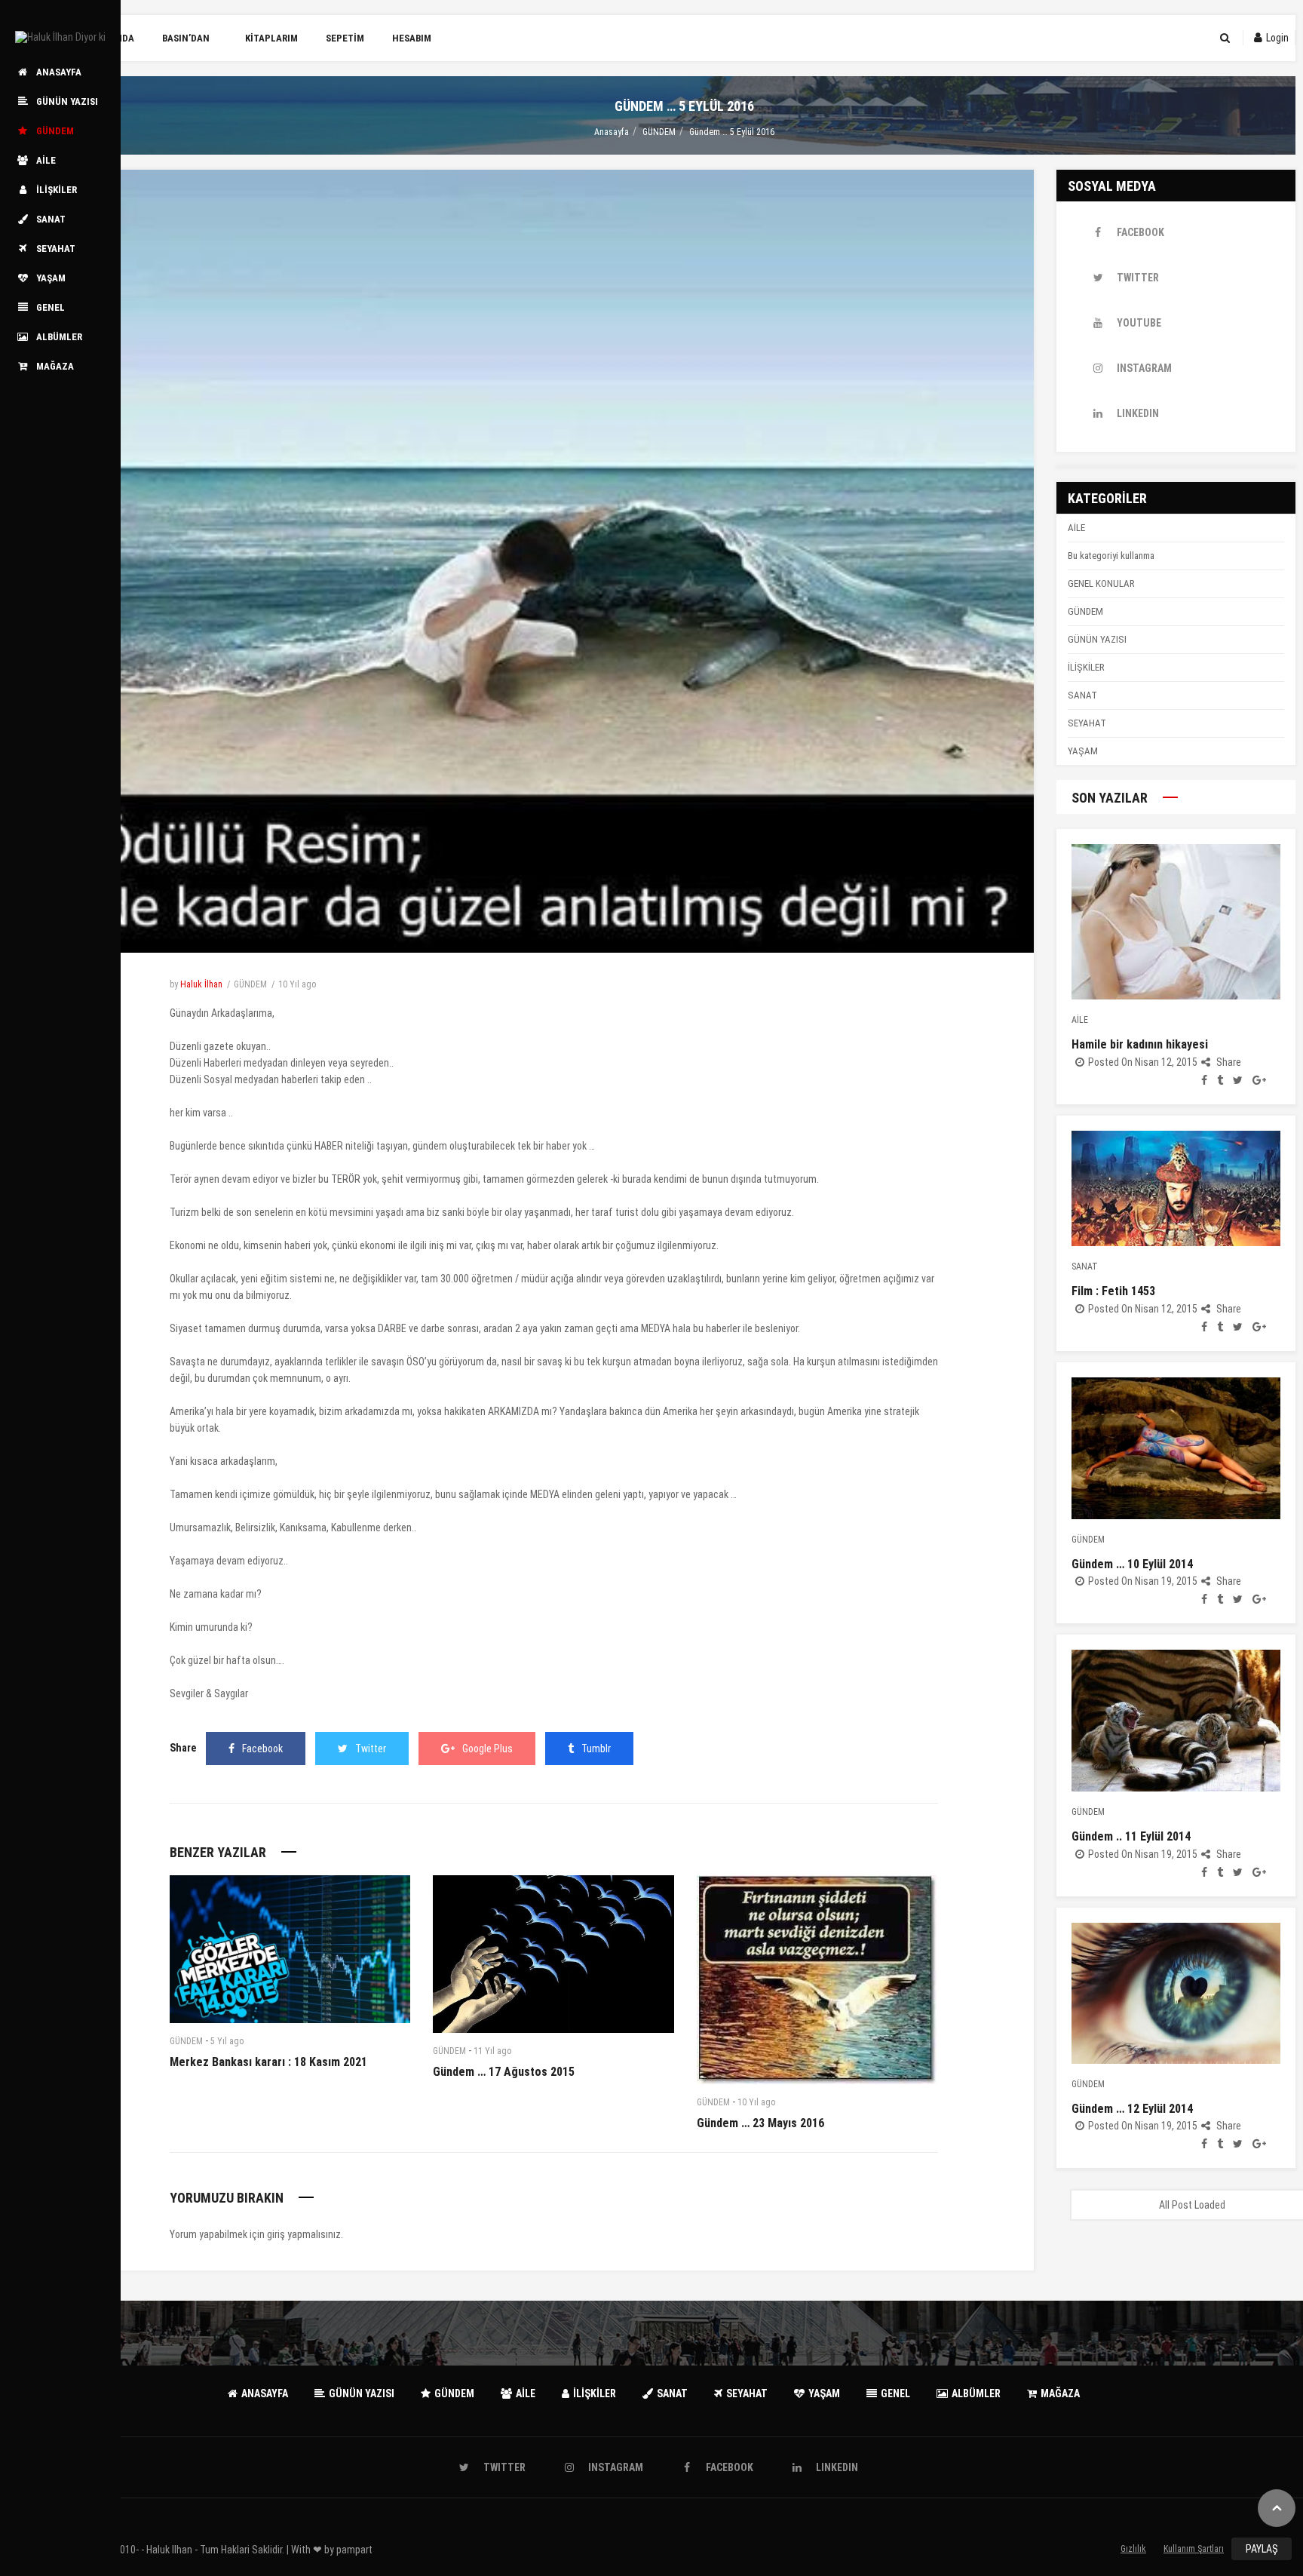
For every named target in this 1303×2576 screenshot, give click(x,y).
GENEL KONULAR (1101, 583)
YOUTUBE (1139, 323)
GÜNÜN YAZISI (1097, 639)
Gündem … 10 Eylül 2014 (1132, 1564)
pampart (354, 2550)
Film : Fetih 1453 (1113, 1291)
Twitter (371, 1749)
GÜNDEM (659, 132)
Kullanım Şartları (1194, 2549)
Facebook (262, 1749)
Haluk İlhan (201, 984)
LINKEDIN (1138, 413)
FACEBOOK (1141, 232)
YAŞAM (1083, 751)
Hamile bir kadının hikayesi (1140, 1044)
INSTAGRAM (1144, 368)
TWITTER (1138, 278)
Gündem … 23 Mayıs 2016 (760, 2123)
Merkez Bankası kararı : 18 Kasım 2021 (268, 2062)
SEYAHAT (1087, 723)
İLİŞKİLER (1086, 667)
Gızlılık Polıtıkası (1134, 2552)
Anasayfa (612, 132)
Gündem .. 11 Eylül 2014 (1131, 1836)
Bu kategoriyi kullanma (1111, 556)
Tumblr (596, 1749)
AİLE (1076, 528)
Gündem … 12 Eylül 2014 (1132, 2109)
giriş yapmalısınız (304, 2234)
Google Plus (487, 1749)
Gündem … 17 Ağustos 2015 (504, 2072)
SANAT (1082, 695)
